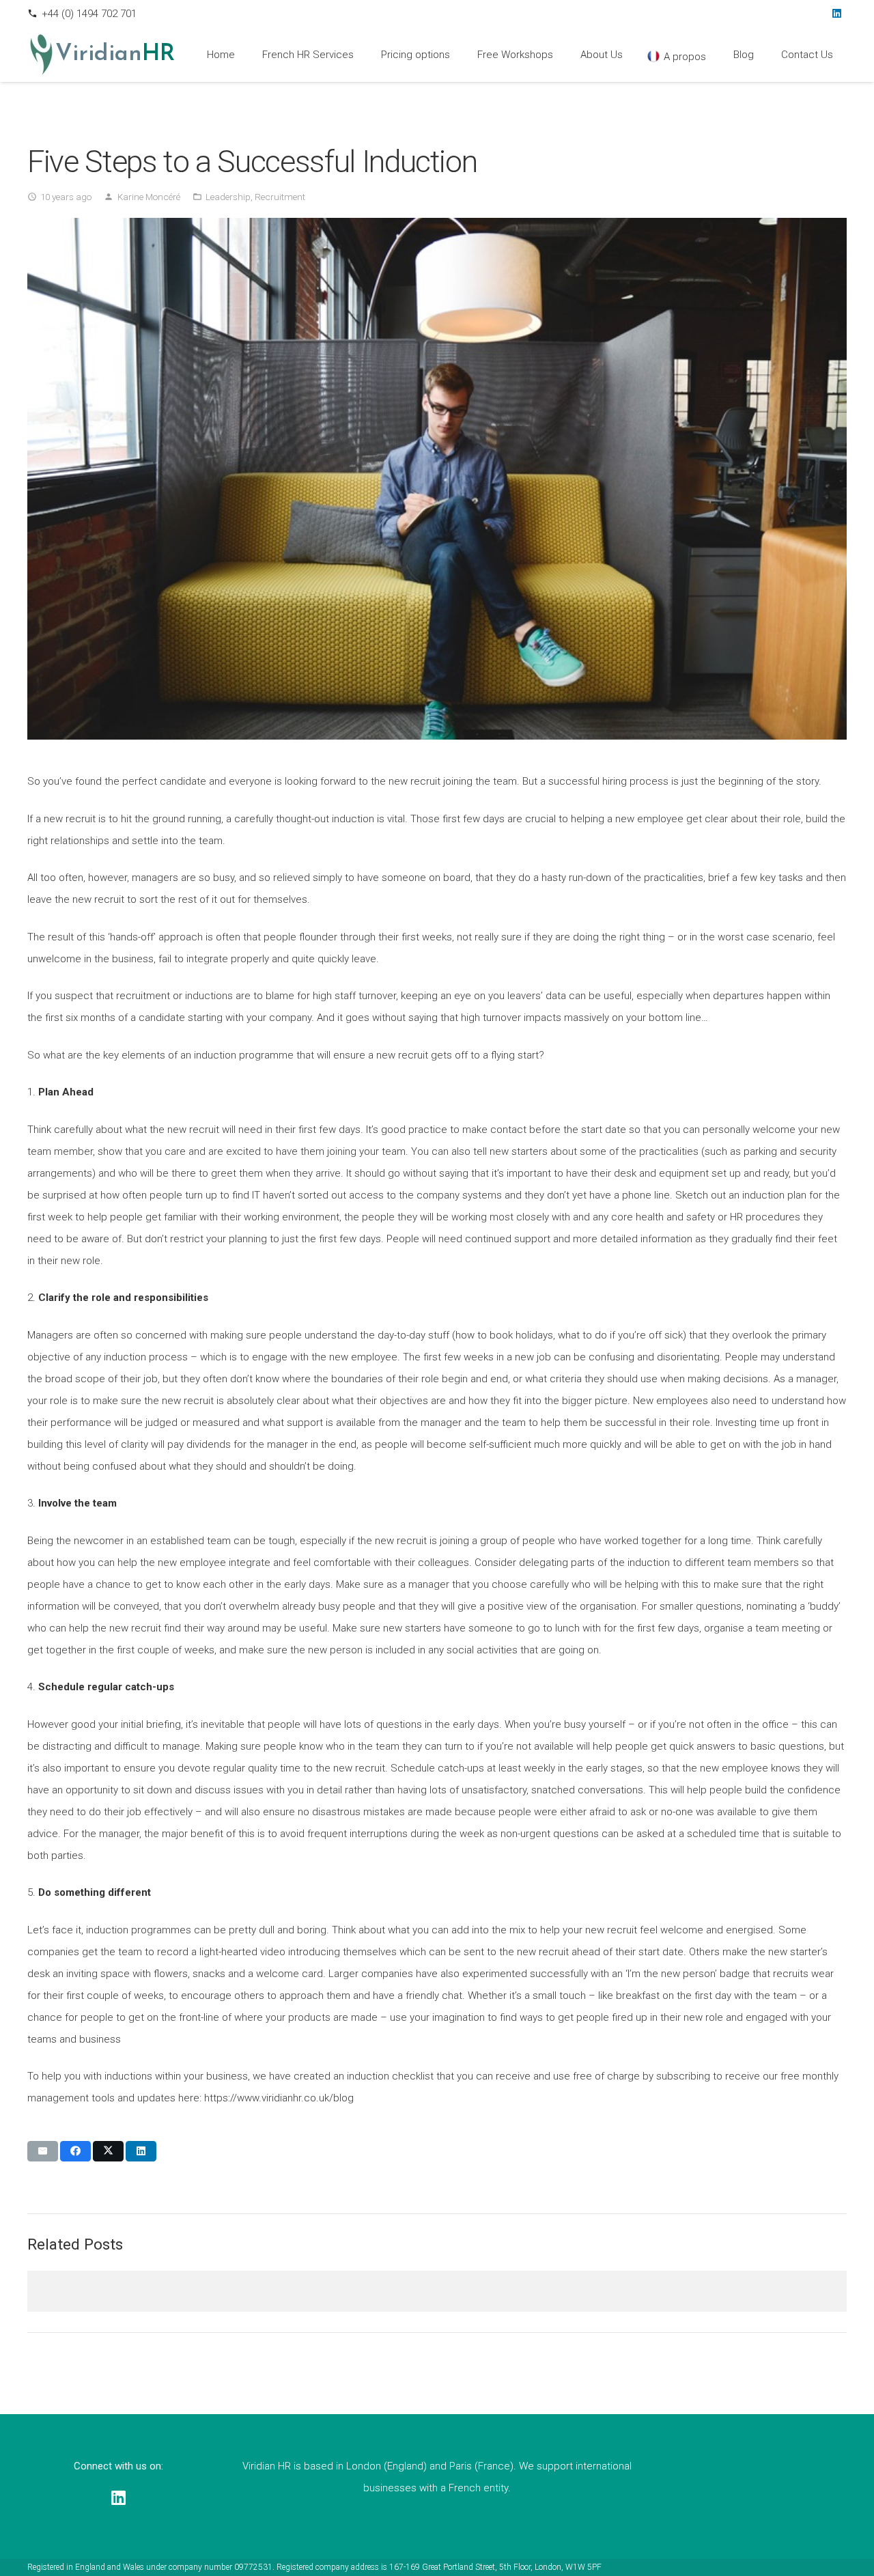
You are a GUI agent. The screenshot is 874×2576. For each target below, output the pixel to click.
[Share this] (75, 2151)
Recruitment (280, 197)
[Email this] (43, 2151)
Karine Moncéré (149, 197)
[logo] (41, 55)
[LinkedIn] (836, 14)
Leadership (228, 197)
